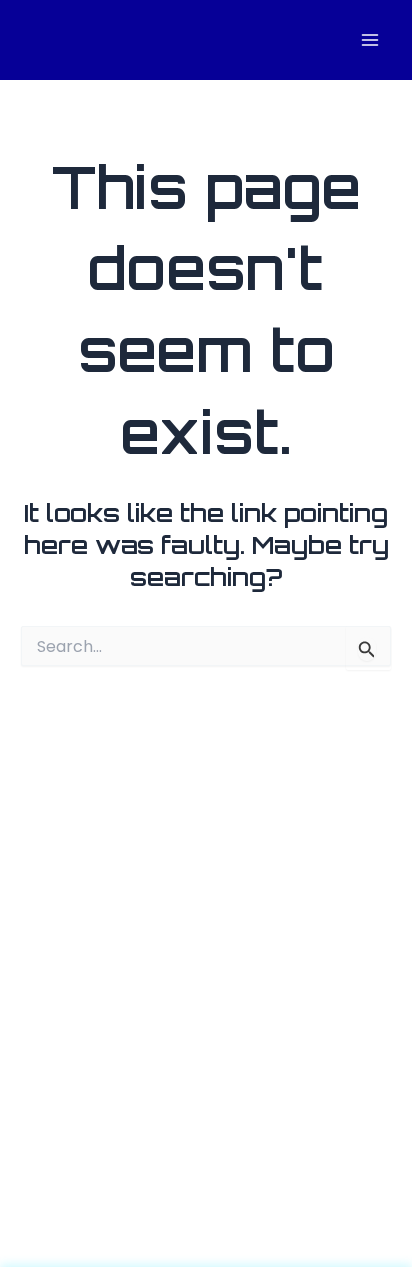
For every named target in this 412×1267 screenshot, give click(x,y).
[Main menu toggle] (369, 40)
